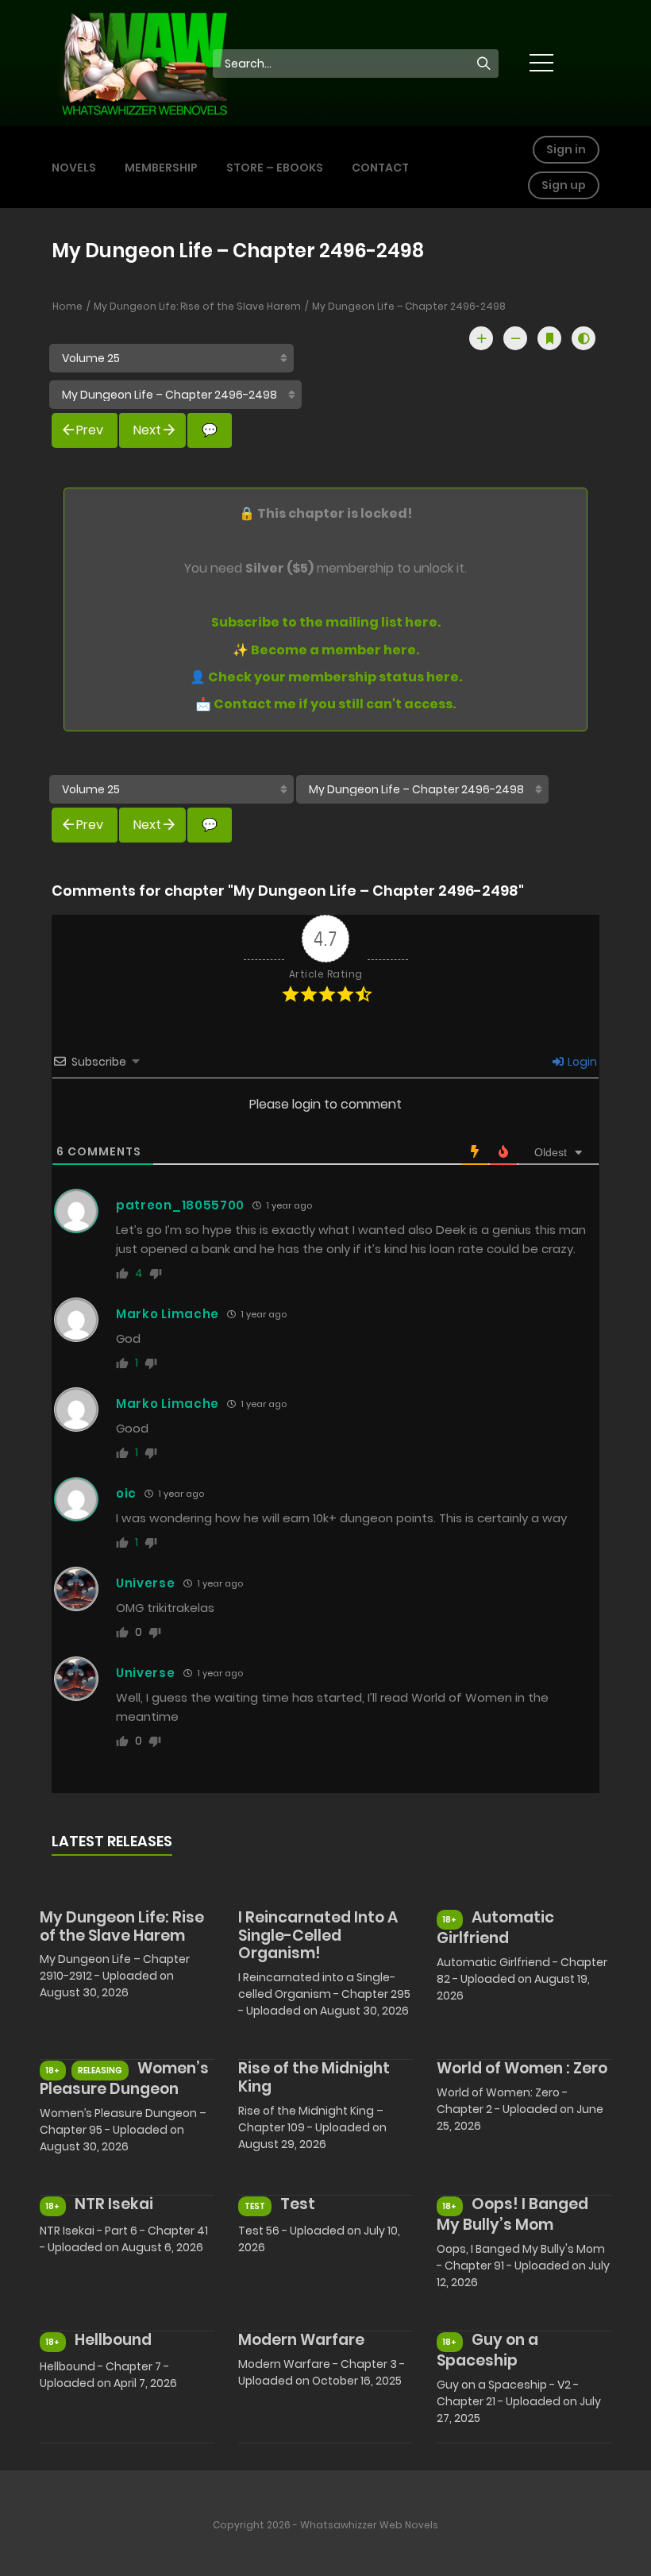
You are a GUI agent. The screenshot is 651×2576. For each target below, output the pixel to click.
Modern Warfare (301, 2340)
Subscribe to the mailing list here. (326, 622)
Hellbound (113, 2340)
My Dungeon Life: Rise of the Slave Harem (197, 306)
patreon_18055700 (180, 1205)
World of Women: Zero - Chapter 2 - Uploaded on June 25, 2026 (520, 2109)
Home (67, 306)
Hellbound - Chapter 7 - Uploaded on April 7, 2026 (108, 2375)
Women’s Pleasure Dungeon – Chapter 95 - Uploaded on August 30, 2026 (123, 2130)
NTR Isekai (114, 2204)
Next (147, 430)
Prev (90, 430)
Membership (161, 168)
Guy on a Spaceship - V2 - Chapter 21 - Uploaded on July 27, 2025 (519, 2401)
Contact (380, 168)
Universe (146, 1583)
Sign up (564, 185)
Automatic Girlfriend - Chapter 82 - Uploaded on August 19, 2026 (522, 1979)
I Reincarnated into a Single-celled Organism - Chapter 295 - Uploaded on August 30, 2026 (324, 1994)
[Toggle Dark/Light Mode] (584, 338)
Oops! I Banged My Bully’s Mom (512, 2214)
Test (298, 2204)
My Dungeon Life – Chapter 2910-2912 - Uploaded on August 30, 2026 (115, 1976)
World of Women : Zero (522, 2068)
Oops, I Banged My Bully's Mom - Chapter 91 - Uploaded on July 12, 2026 (523, 2266)
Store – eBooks (275, 168)
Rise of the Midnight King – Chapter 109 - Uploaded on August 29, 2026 (312, 2127)
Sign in (566, 149)
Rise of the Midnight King (314, 2077)
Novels (74, 168)
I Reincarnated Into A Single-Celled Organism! (318, 1936)
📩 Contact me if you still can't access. (325, 704)
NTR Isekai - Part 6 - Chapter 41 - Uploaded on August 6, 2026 (124, 2239)
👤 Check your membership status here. (326, 677)
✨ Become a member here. (326, 650)
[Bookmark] (549, 338)
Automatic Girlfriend (495, 1928)
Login (581, 1062)
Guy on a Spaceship (487, 2350)
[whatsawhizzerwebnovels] (144, 62)
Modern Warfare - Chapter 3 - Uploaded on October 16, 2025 (322, 2372)
